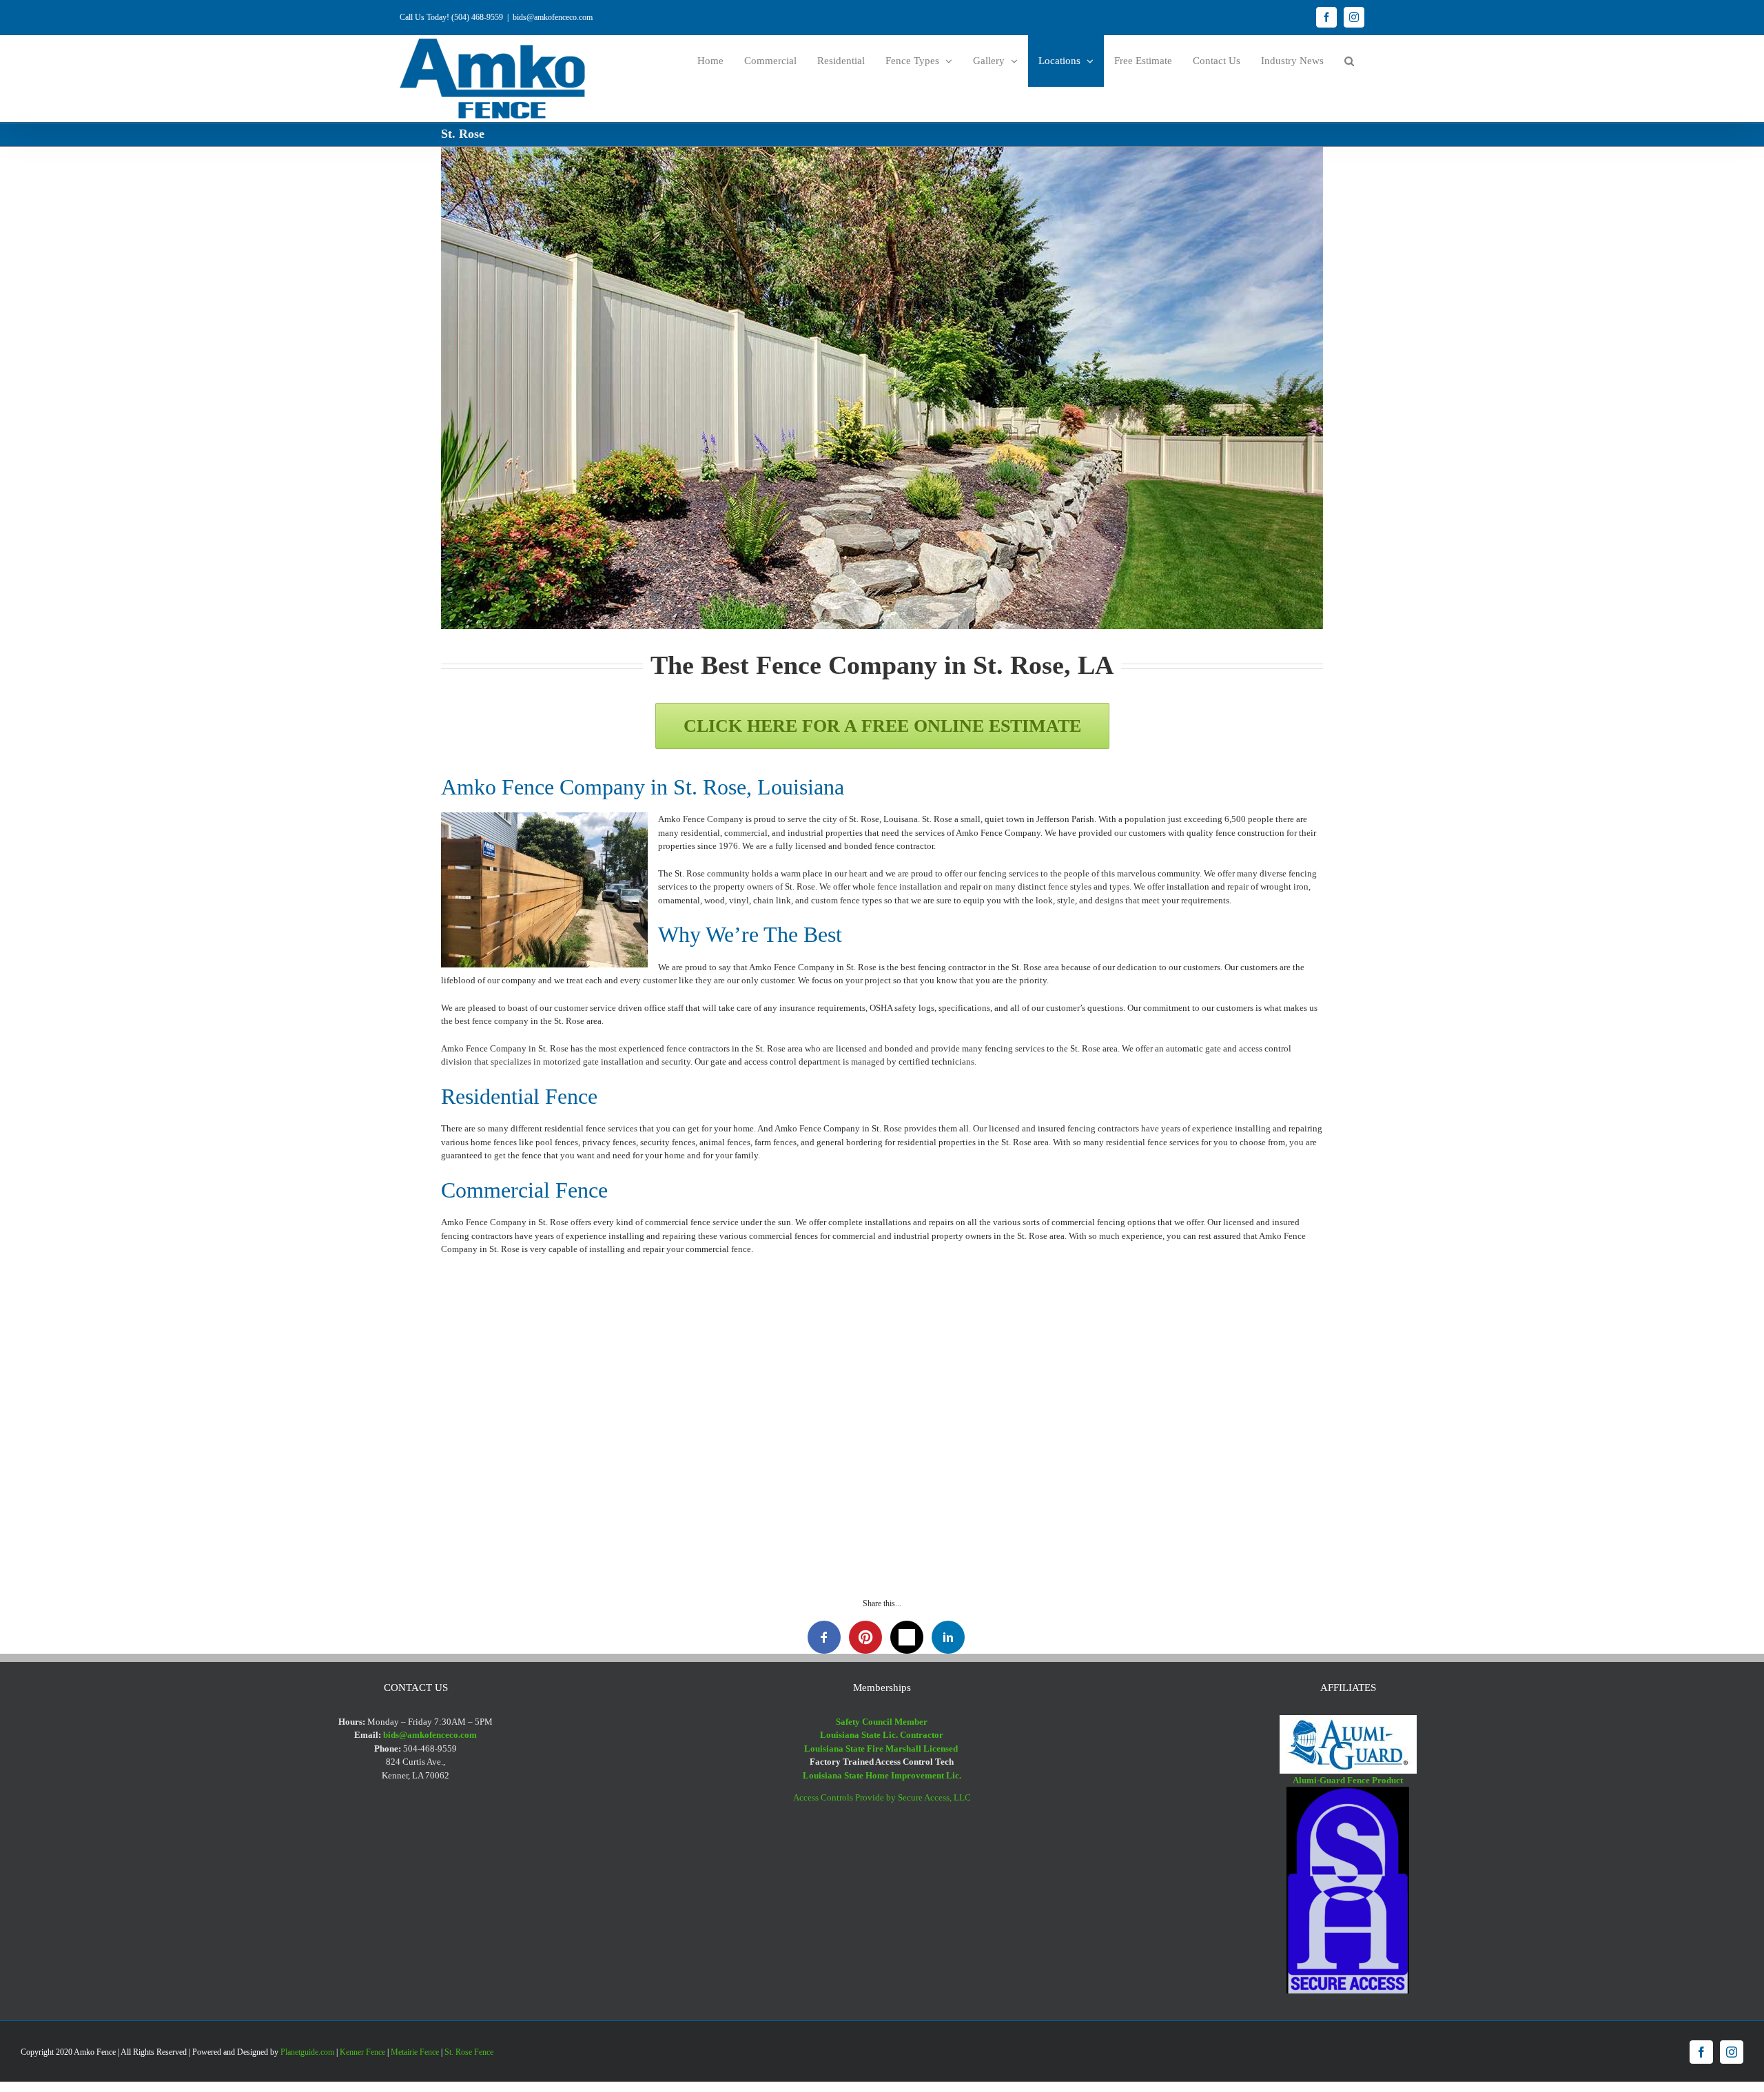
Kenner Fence (362, 2052)
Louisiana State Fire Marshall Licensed (882, 1749)
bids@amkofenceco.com (553, 17)
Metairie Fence (415, 2052)
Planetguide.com (307, 2052)
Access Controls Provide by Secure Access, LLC (882, 1797)
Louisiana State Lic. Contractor (882, 1735)
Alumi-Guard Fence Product (1348, 1780)
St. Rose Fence (469, 2052)
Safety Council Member (882, 1722)
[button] (1349, 61)
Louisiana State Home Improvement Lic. (882, 1775)
